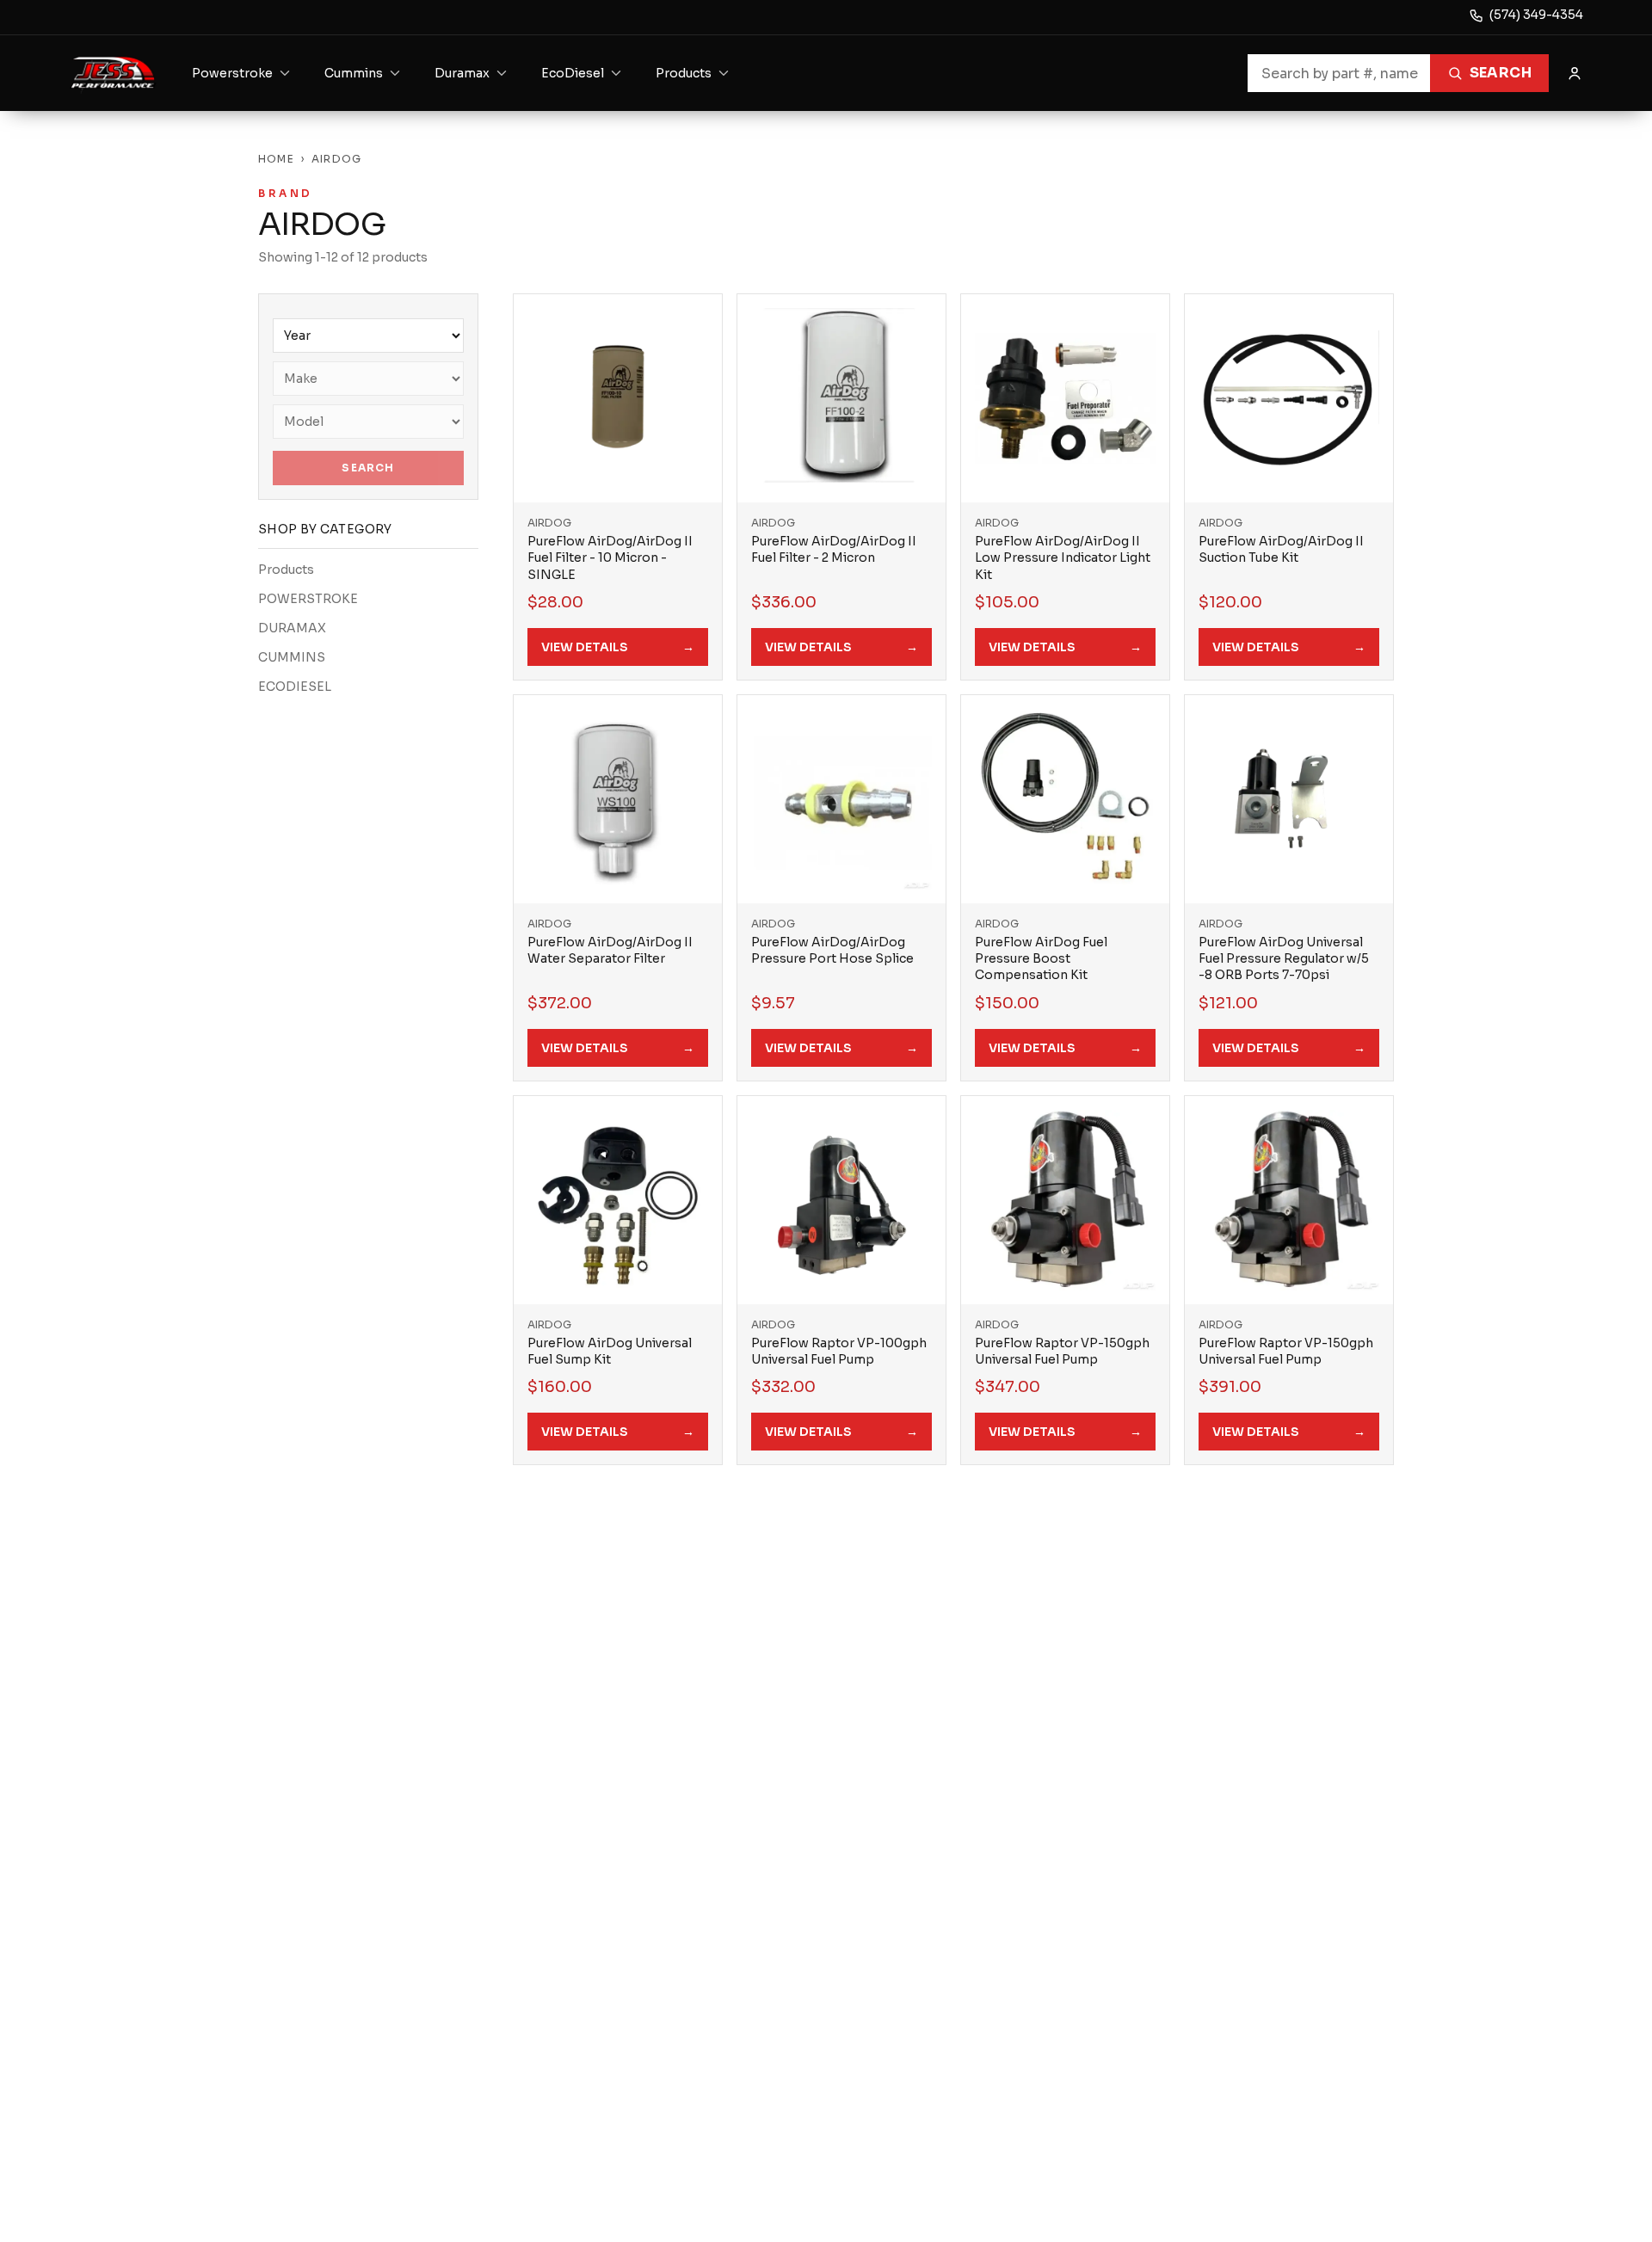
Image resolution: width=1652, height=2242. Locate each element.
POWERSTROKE (308, 599)
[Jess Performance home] (113, 73)
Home (276, 159)
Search (1501, 73)
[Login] (1575, 73)
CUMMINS (292, 657)
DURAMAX (292, 628)
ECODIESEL (295, 687)
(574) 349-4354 (1536, 15)
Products (286, 570)
